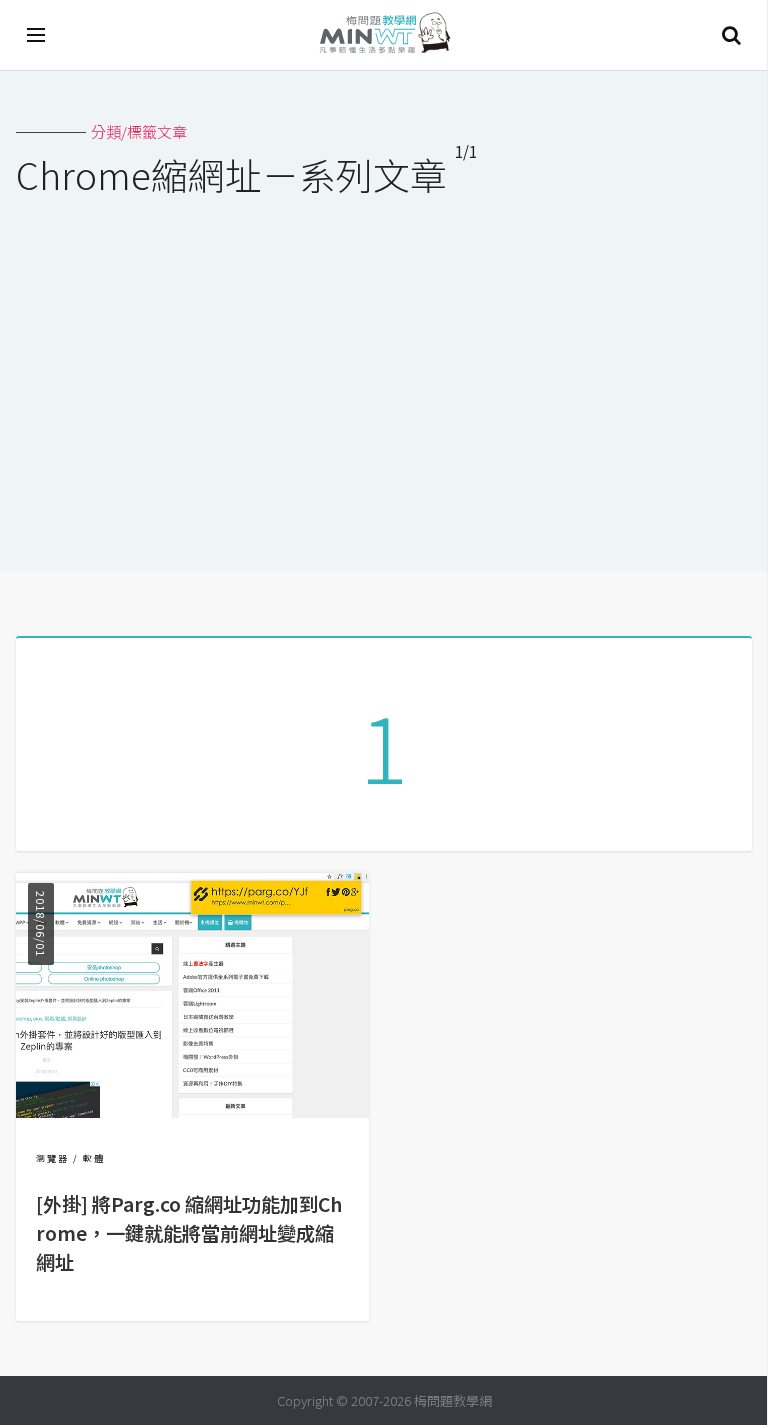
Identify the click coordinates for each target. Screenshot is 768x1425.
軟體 (94, 1158)
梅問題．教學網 (384, 35)
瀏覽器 (52, 1158)
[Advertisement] (384, 371)
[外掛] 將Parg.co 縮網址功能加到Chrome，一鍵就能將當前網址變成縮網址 (189, 1233)
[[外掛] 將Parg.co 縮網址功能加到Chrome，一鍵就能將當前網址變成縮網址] (192, 1111)
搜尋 (731, 35)
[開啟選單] (37, 35)
